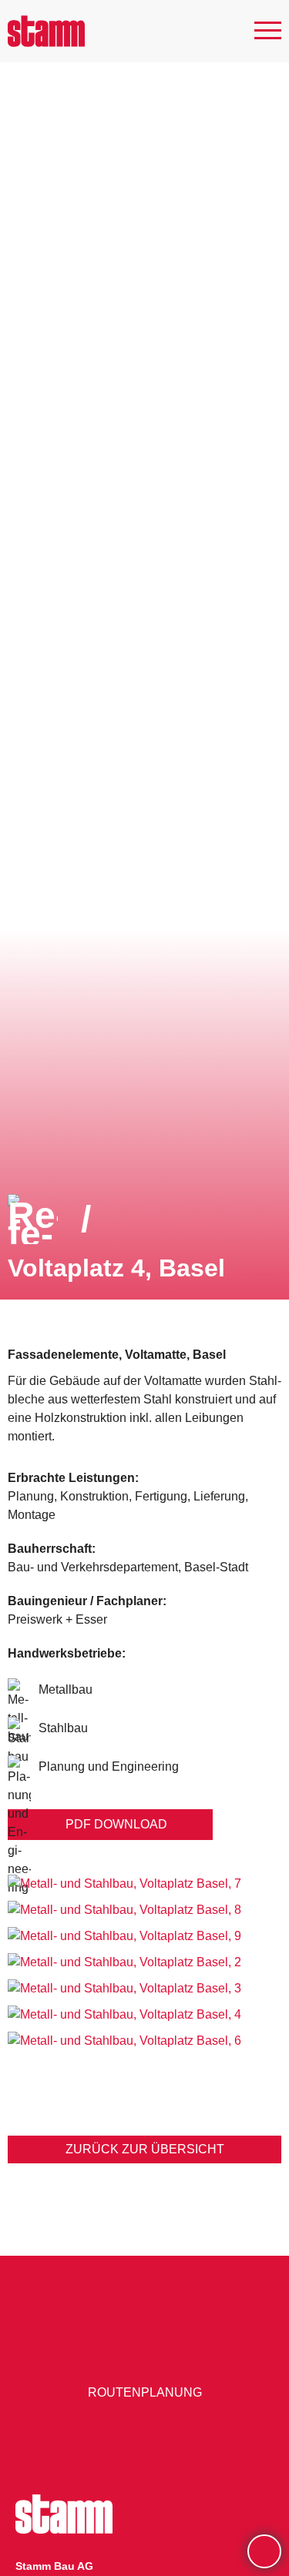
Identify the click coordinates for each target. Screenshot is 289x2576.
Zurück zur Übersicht (145, 2149)
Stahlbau (63, 1728)
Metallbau (66, 1689)
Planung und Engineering (109, 1766)
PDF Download (116, 1824)
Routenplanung (145, 2392)
